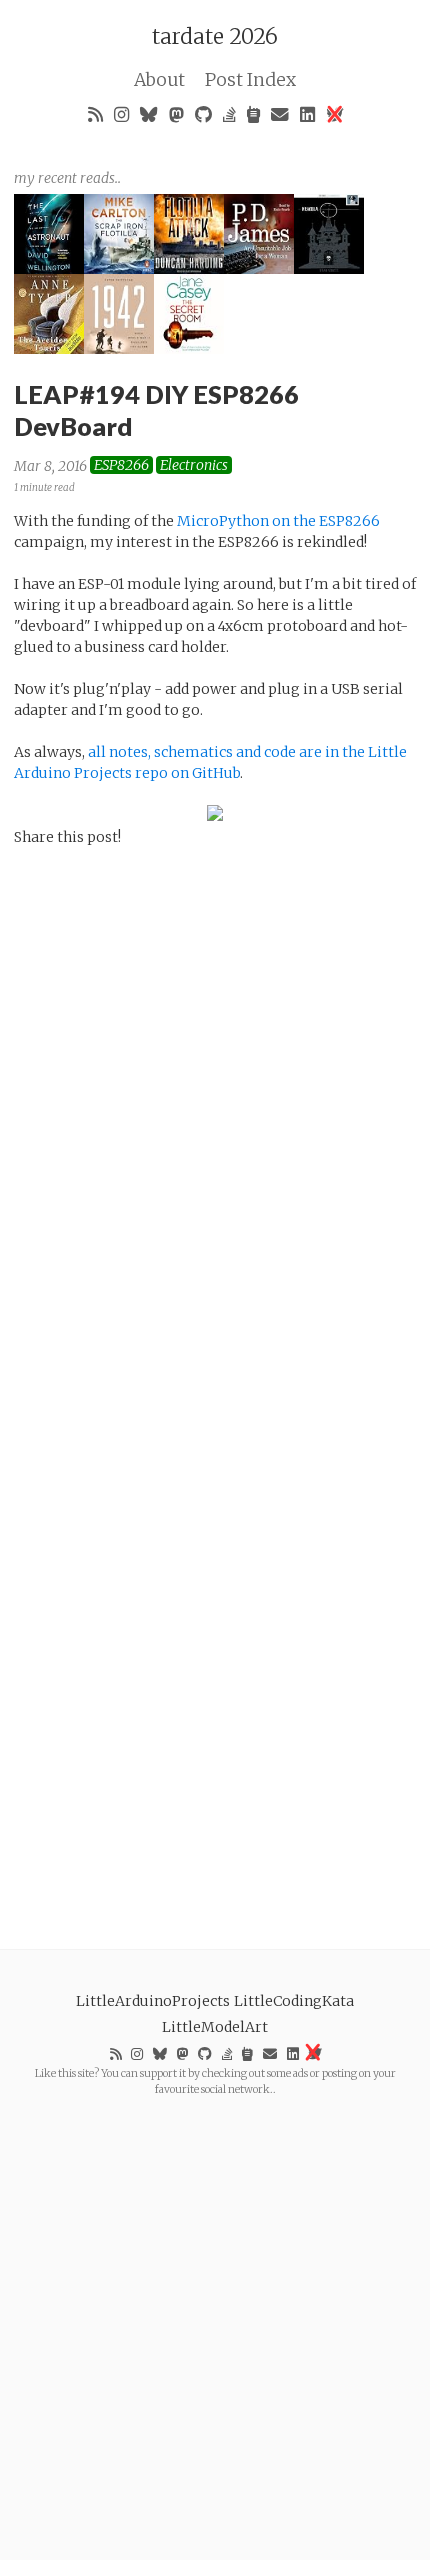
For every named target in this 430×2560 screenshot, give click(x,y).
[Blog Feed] (96, 114)
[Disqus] (215, 1119)
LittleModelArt (215, 2027)
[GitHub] (204, 114)
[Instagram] (122, 114)
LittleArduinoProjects (153, 2001)
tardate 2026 (215, 36)
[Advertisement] (215, 2312)
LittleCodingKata (294, 2001)
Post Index (250, 80)
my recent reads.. (67, 178)
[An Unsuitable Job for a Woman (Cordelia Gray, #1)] (259, 269)
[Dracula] (329, 269)
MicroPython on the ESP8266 (278, 521)
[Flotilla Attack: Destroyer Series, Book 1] (189, 269)
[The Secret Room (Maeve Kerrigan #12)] (189, 349)
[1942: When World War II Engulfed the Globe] (119, 349)
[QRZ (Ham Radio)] (254, 114)
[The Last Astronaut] (49, 269)
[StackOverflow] (230, 114)
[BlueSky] (149, 114)
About (159, 80)
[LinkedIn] (308, 114)
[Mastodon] (177, 114)
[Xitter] (334, 114)
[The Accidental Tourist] (49, 349)
